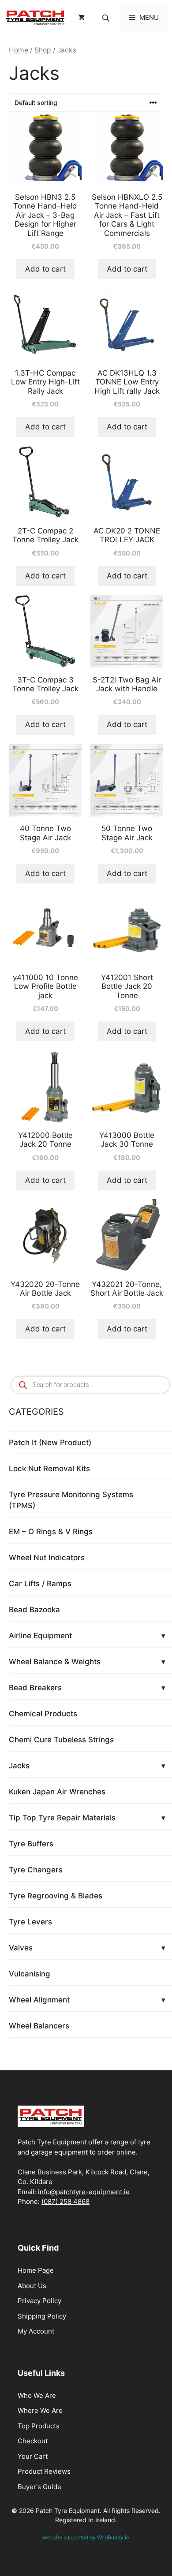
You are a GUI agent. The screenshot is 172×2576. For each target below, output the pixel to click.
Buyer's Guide (39, 2487)
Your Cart (33, 2456)
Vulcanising (30, 1974)
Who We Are (37, 2395)
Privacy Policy (39, 2301)
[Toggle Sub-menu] (163, 1636)
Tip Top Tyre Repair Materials (62, 1818)
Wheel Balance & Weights (55, 1662)
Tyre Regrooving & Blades (56, 1896)
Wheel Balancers (39, 2026)
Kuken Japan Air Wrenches (57, 1792)
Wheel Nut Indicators (47, 1558)
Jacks (19, 1766)
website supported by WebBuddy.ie (86, 2537)
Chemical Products (43, 1714)
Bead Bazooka (34, 1610)
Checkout (33, 2441)
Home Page (36, 2270)
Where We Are (40, 2410)
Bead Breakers (35, 1688)
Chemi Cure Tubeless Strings (61, 1740)
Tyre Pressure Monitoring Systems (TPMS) (71, 1500)
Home (19, 50)
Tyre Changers (36, 1870)
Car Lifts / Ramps (40, 1584)
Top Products (39, 2426)
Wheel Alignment (39, 2000)
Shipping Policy (42, 2316)
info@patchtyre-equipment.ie (84, 2192)
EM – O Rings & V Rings (51, 1532)
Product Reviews (44, 2471)
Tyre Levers (30, 1922)
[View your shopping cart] (81, 18)
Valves (21, 1948)
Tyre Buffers (31, 1844)
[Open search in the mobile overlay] (107, 18)
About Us (32, 2286)
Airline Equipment (40, 1636)
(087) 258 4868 (65, 2201)
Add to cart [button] (45, 269)
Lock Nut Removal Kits (49, 1469)
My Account (36, 2331)
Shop (43, 50)
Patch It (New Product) (50, 1443)
